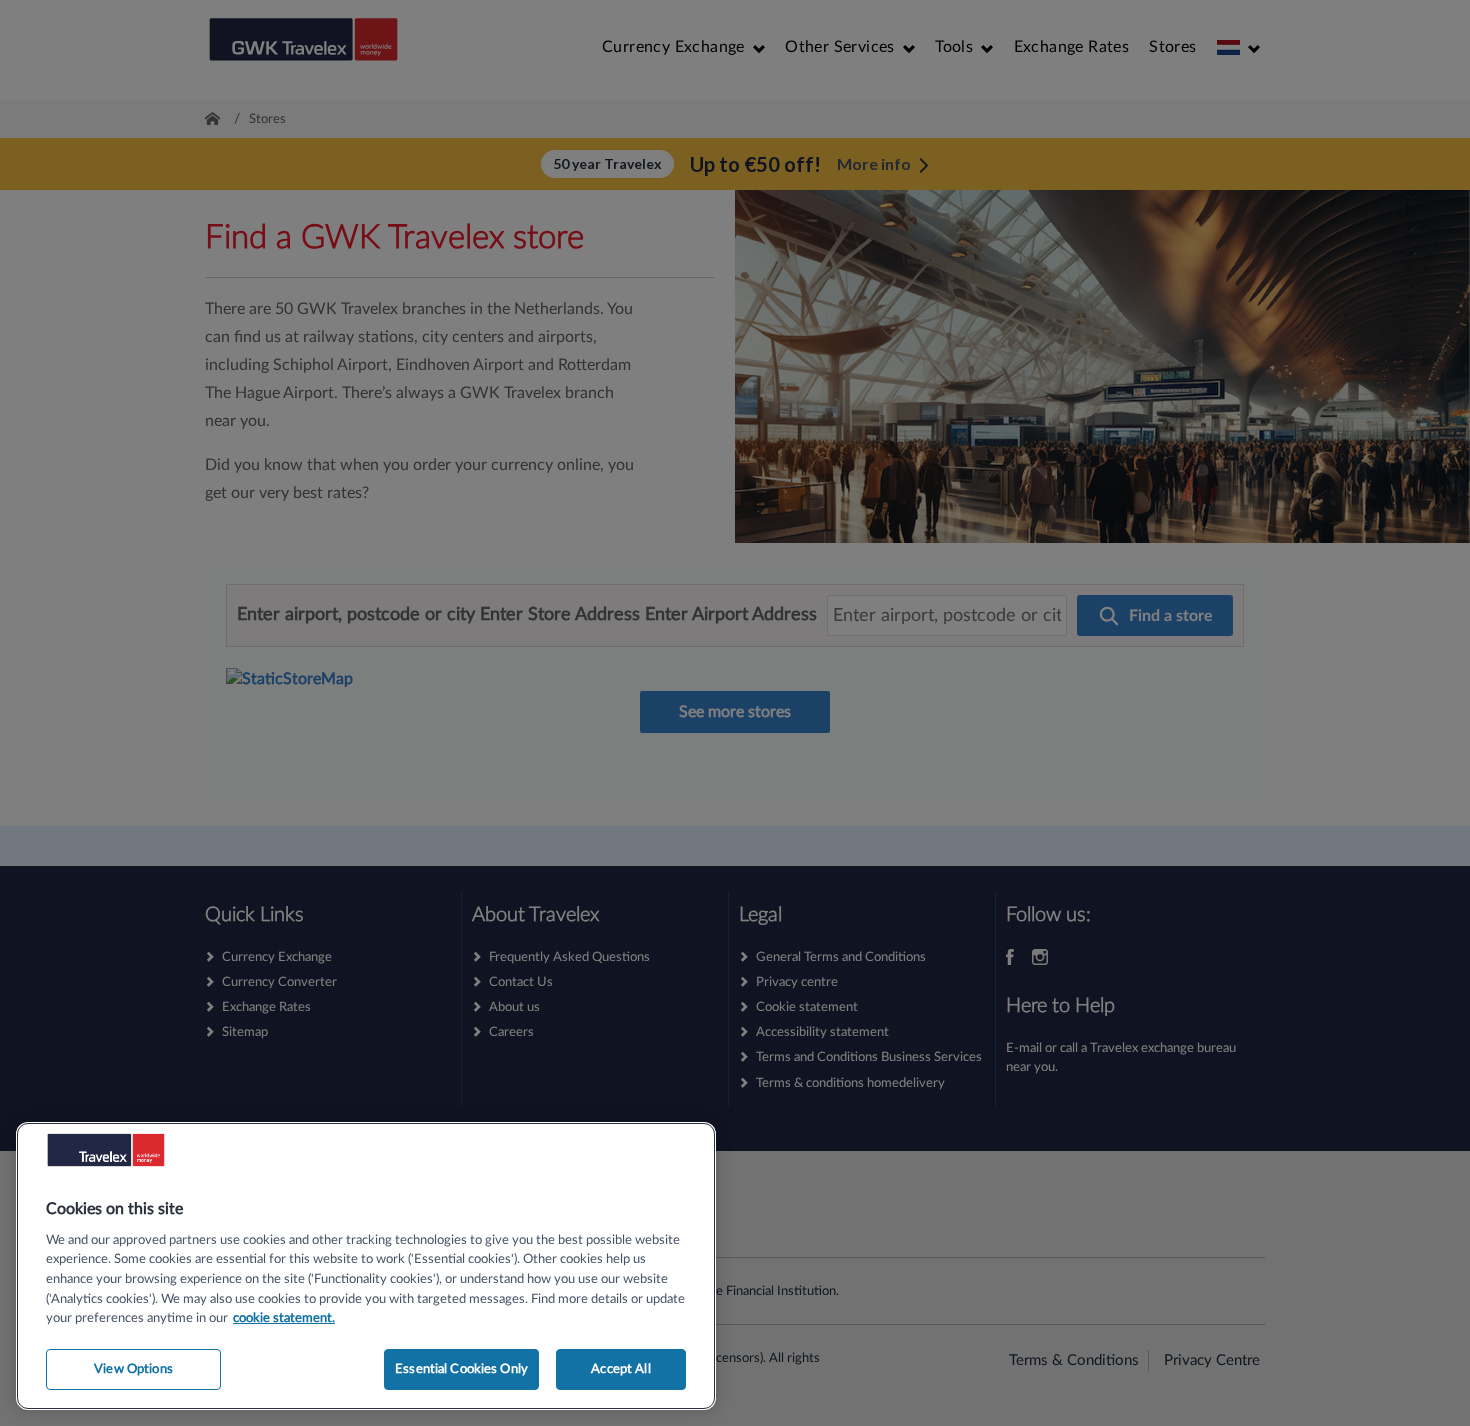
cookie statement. (284, 1318)
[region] (366, 1266)
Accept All (620, 1368)
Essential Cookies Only (461, 1368)
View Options (133, 1368)
